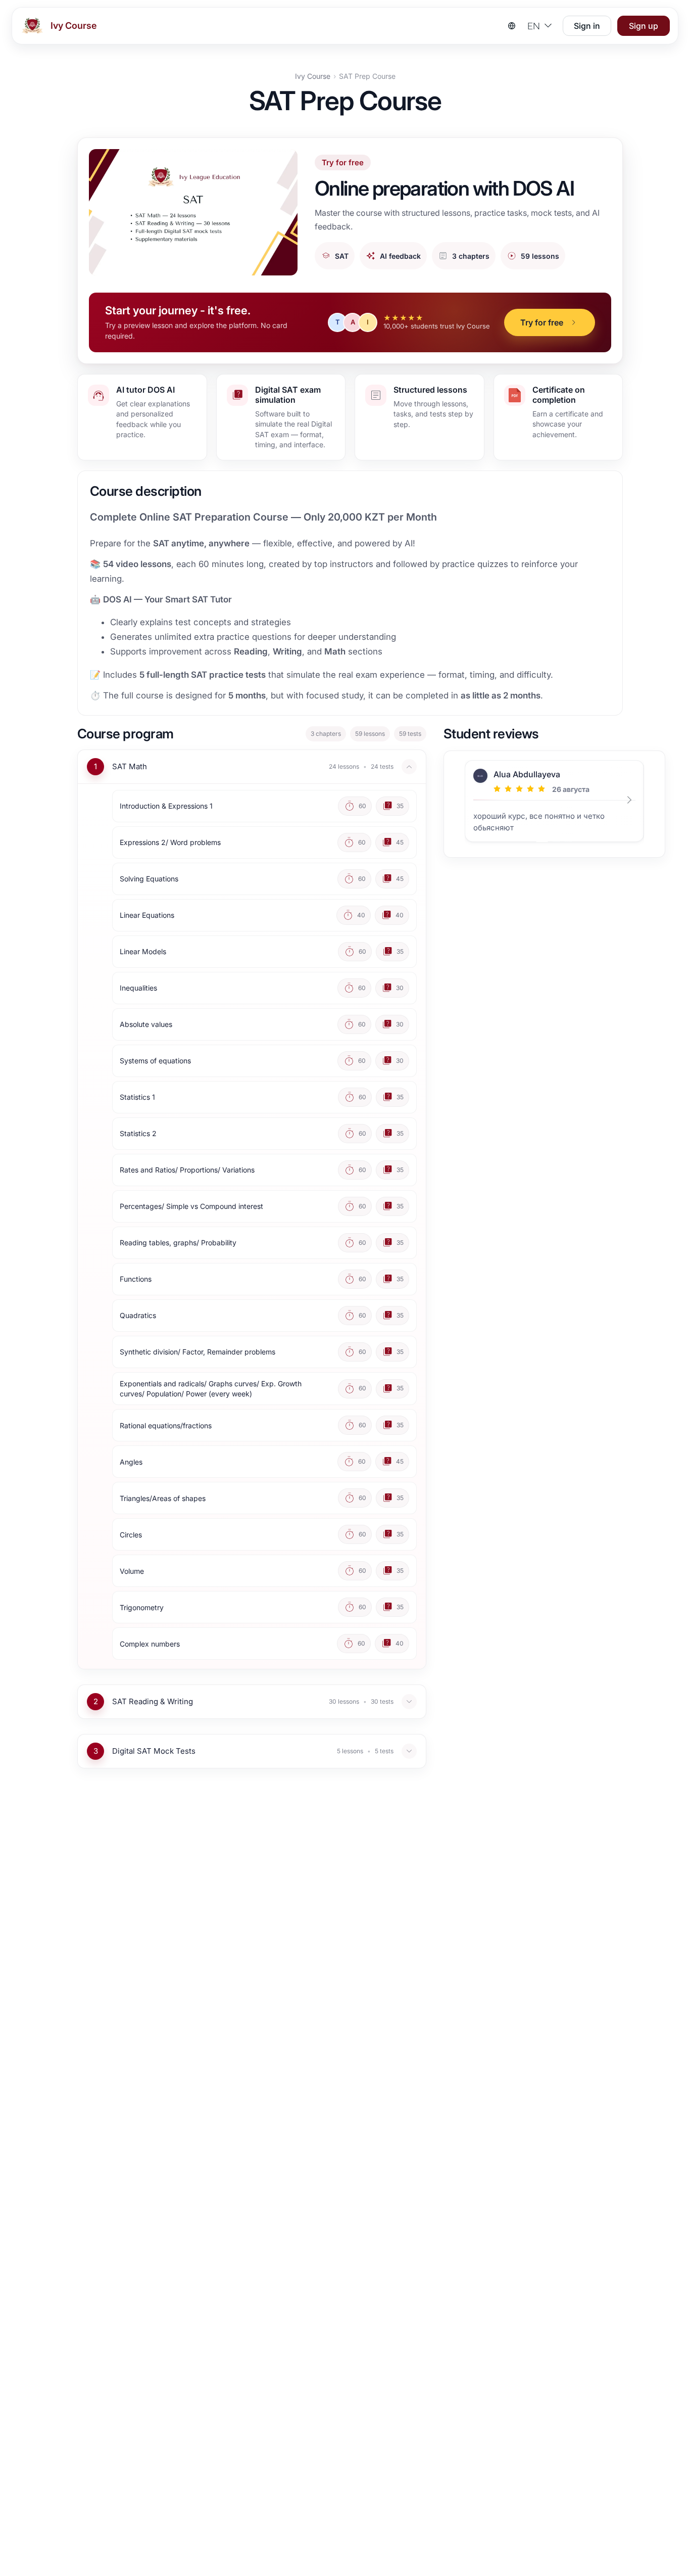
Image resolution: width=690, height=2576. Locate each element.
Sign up (644, 26)
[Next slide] (632, 804)
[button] (550, 322)
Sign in (587, 26)
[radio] (497, 789)
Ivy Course (313, 76)
